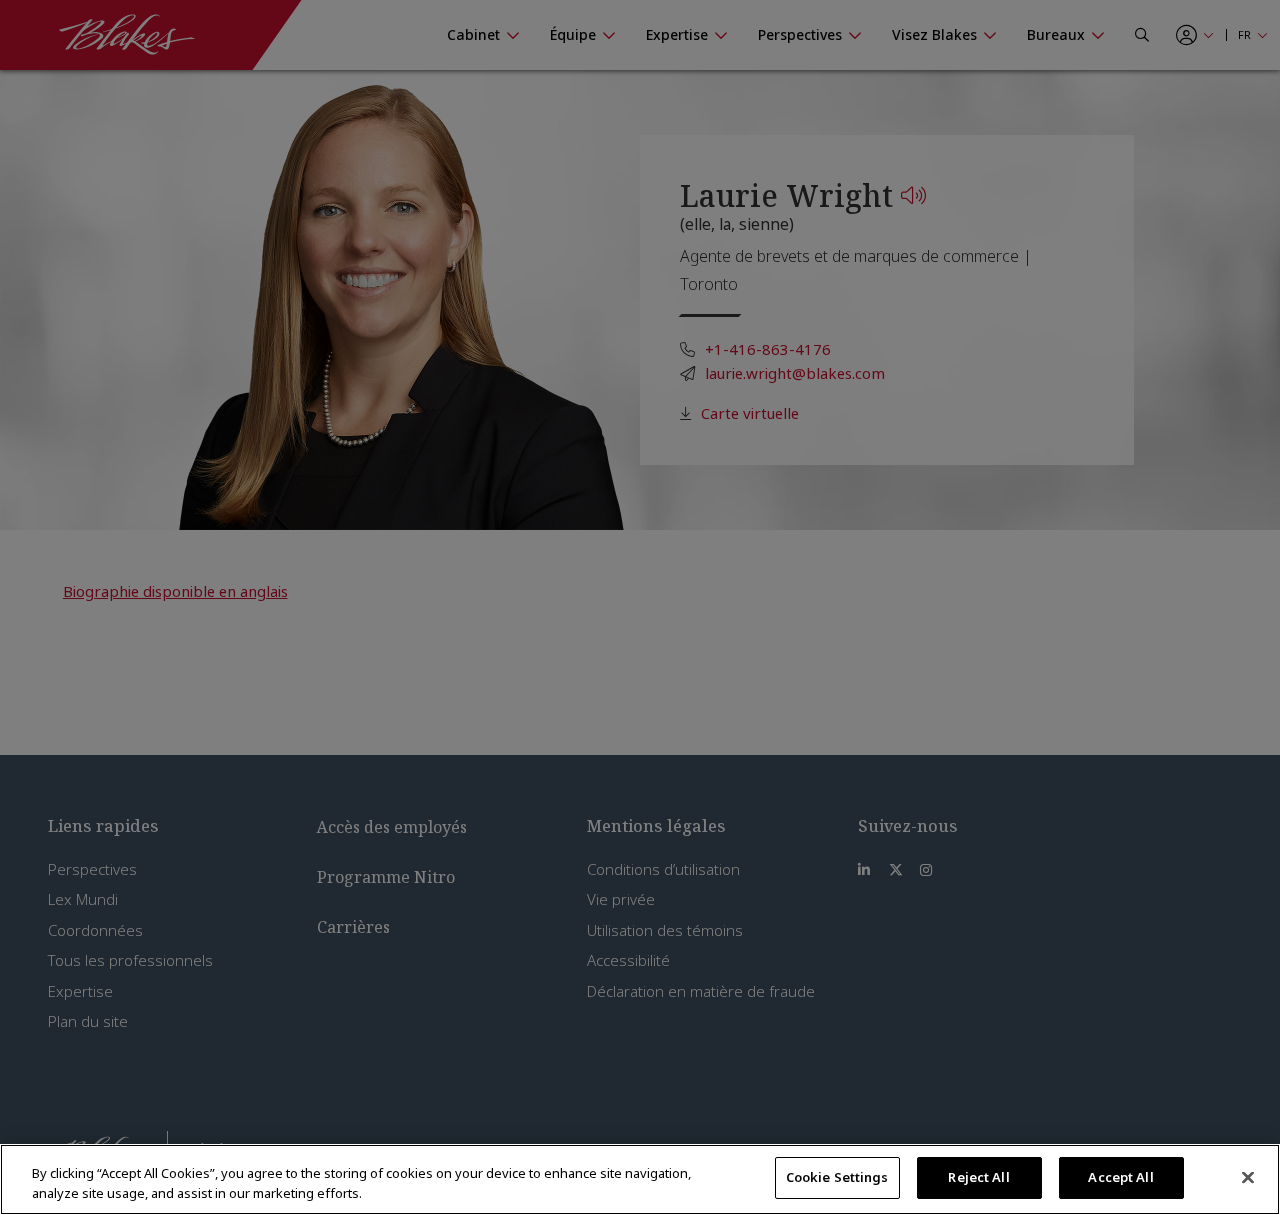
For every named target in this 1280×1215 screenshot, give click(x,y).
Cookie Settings (837, 1177)
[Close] (1248, 1177)
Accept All (1120, 1177)
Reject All (978, 1177)
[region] (640, 1179)
